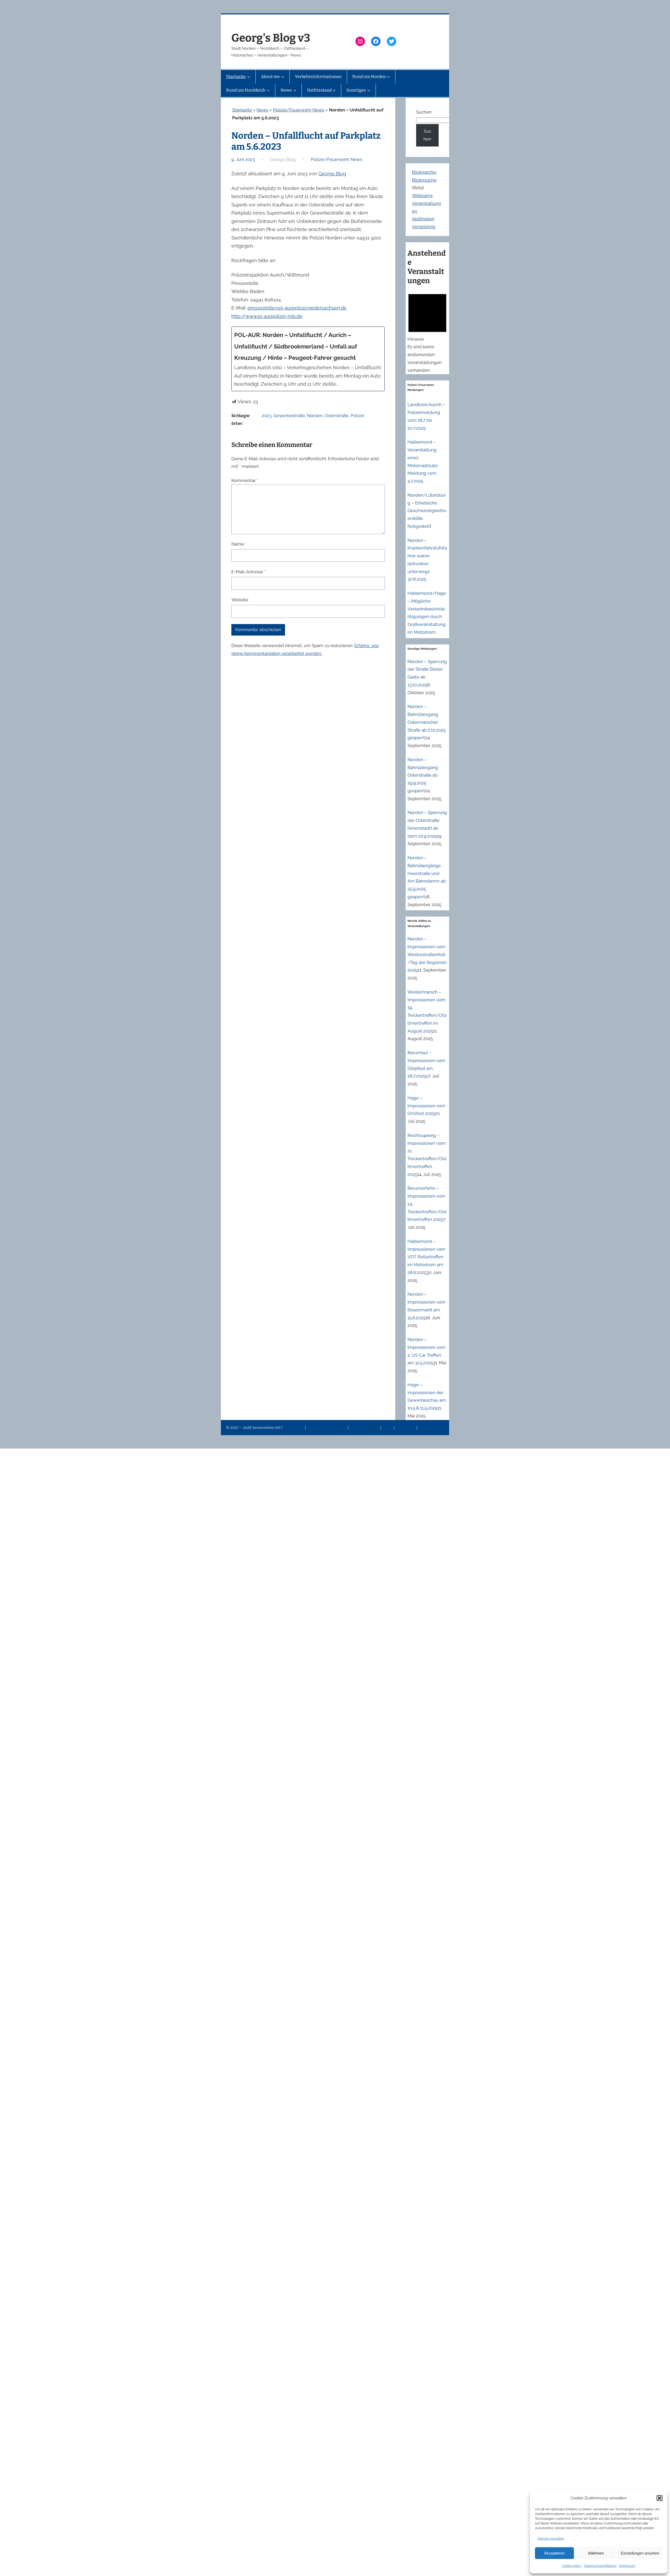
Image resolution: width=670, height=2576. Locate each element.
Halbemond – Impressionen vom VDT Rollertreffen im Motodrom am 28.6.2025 (426, 1257)
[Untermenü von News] (295, 90)
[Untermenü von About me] (283, 77)
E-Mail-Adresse (248, 572)
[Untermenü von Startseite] (249, 77)
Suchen (424, 112)
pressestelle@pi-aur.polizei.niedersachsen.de (297, 308)
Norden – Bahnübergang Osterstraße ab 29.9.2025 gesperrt (423, 775)
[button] (660, 2498)
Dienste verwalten (551, 2539)
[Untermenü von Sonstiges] (369, 90)
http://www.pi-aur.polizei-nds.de (267, 316)
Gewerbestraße (289, 416)
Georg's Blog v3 (271, 38)
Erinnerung (406, 1428)
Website (240, 600)
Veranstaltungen (365, 1428)
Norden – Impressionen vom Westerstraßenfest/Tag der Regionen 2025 (427, 954)
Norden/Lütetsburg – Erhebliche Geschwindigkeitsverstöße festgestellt (427, 511)
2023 (267, 416)
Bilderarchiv (424, 172)
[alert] (427, 332)
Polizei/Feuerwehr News (299, 110)
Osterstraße (337, 416)
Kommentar (245, 480)
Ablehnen (596, 2553)
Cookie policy (572, 2566)
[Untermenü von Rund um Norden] (388, 77)
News (262, 110)
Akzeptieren (554, 2553)
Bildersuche (424, 180)
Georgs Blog (332, 174)
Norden (315, 416)
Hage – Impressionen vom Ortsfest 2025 (426, 1106)
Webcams (422, 195)
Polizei (358, 416)
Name (239, 544)
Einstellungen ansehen (640, 2553)
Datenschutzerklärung (600, 2566)
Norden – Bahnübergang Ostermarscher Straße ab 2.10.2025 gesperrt (427, 722)
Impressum (627, 2566)
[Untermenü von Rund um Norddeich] (268, 90)
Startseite (242, 110)
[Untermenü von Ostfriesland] (334, 90)
